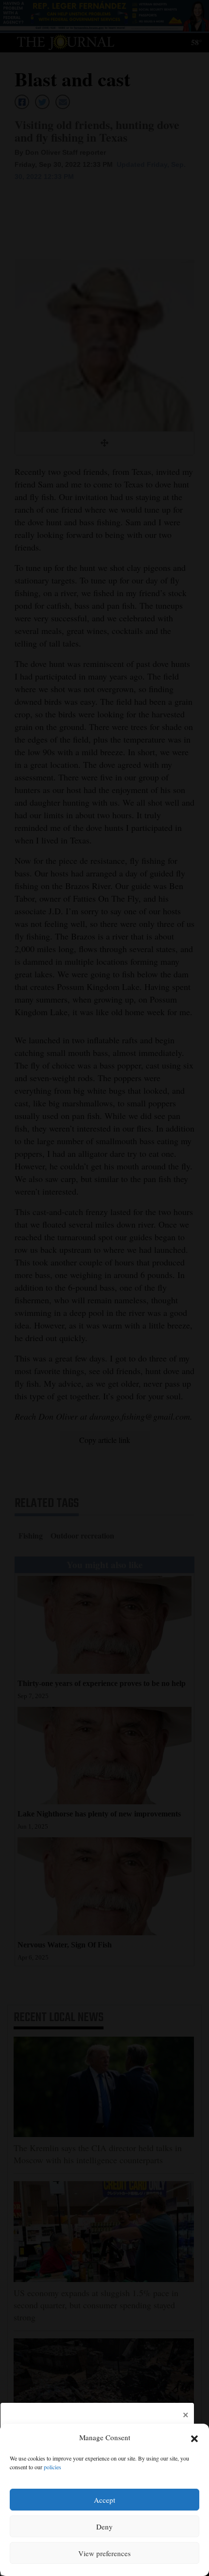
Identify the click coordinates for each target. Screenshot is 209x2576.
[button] (194, 2438)
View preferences (104, 2553)
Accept (104, 2500)
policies (52, 2467)
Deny (104, 2527)
